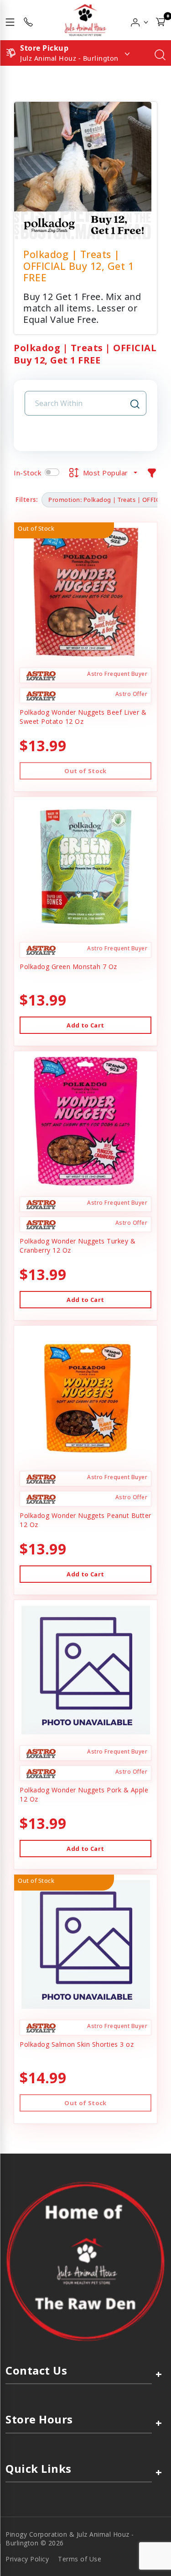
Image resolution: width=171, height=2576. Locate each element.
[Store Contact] (28, 20)
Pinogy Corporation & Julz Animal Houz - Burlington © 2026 (70, 2539)
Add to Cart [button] (85, 1025)
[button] (140, 20)
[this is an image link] (85, 2261)
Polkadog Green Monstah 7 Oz (68, 967)
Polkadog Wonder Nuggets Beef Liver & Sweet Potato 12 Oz (83, 717)
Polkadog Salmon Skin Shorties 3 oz (77, 2044)
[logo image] (85, 20)
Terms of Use (80, 2559)
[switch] (52, 472)
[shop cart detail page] (161, 20)
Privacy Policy (27, 2559)
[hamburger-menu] (10, 20)
